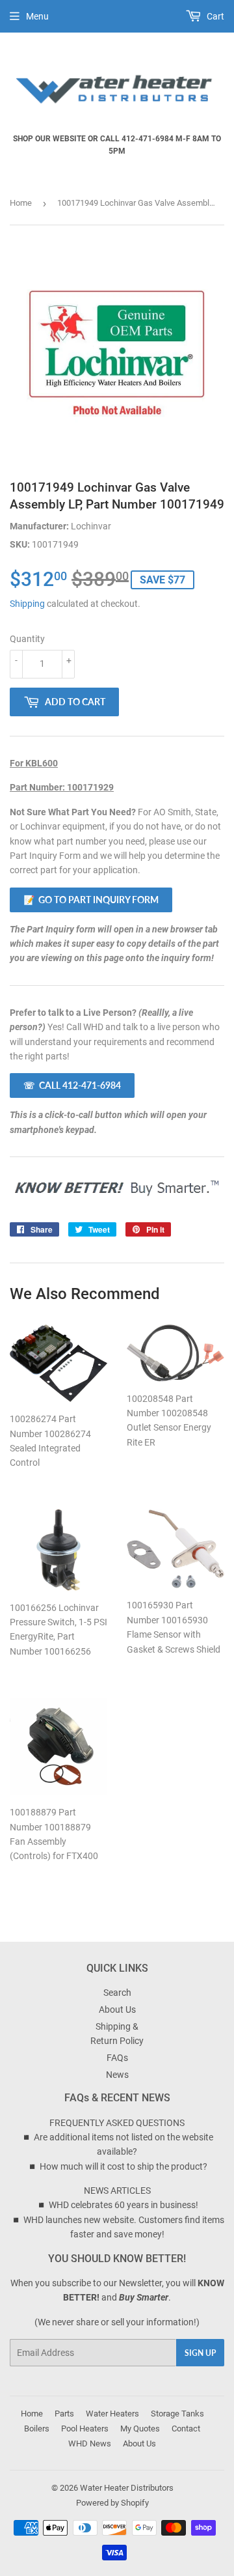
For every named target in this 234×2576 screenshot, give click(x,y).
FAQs (117, 2058)
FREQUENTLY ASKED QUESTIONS (117, 2123)
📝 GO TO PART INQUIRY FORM (91, 900)
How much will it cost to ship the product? (123, 2166)
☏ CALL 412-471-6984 (72, 1085)
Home (21, 203)
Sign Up (200, 2353)
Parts (64, 2414)
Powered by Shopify (112, 2503)
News (117, 2075)
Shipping (27, 604)
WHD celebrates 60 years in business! (123, 2205)
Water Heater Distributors (127, 2488)
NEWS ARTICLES (117, 2191)
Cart (214, 16)
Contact (186, 2429)
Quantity (27, 639)
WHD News (90, 2443)
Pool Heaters (85, 2429)
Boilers (37, 2429)
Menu (37, 16)
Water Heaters (112, 2414)
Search (117, 1993)
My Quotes (140, 2429)
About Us (117, 2009)
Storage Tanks (177, 2414)
